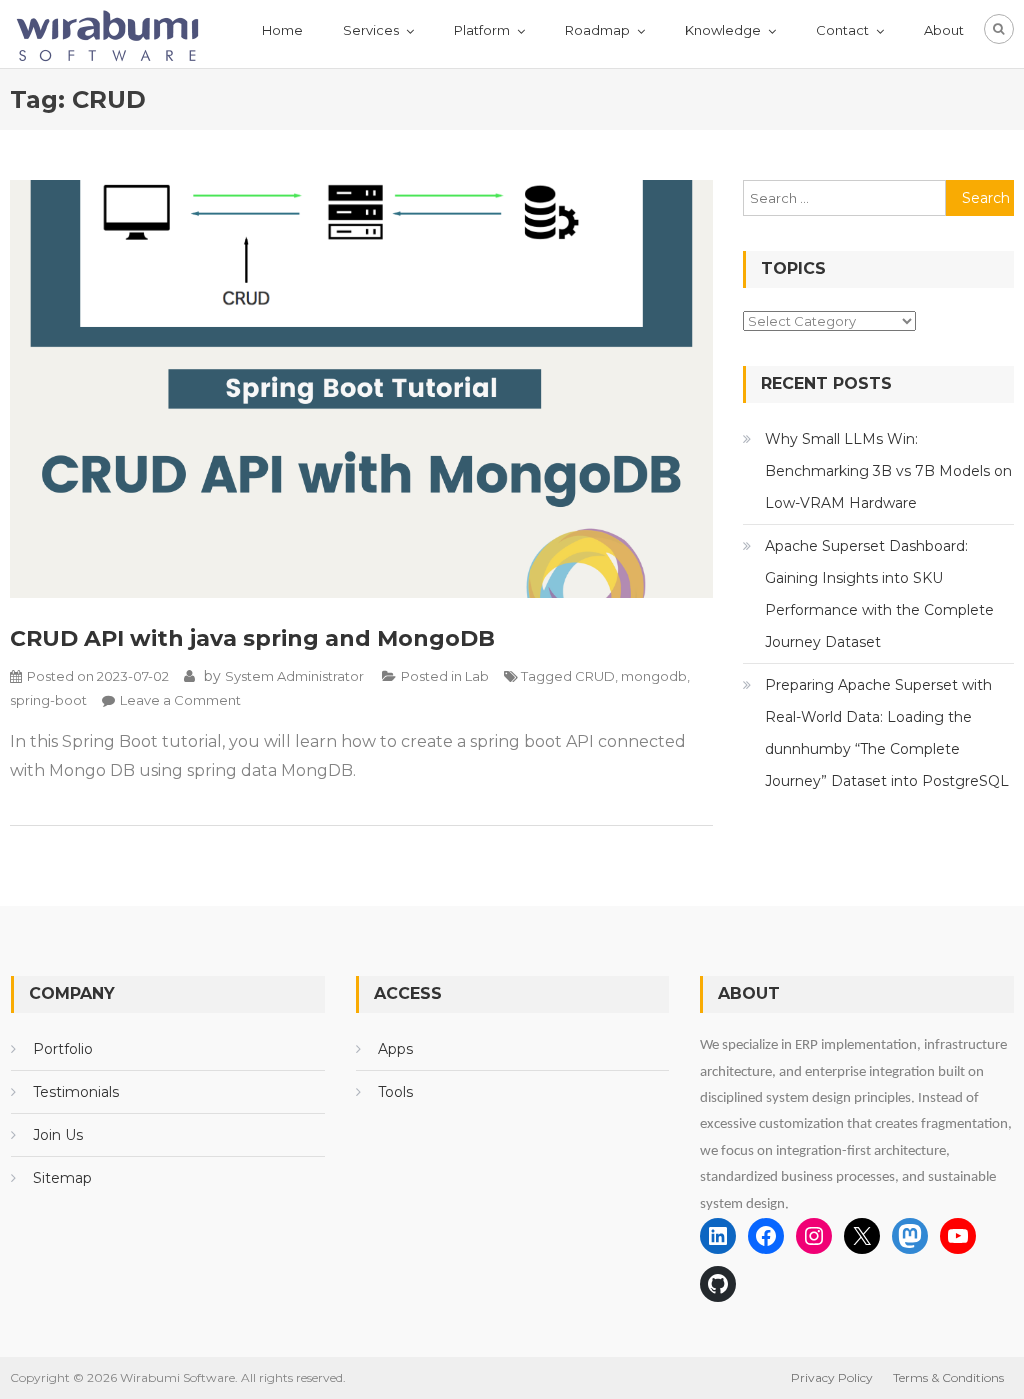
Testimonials (76, 1092)
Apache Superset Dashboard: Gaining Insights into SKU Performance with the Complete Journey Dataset (879, 594)
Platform (482, 30)
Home (282, 30)
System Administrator (294, 676)
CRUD (595, 676)
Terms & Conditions (948, 1377)
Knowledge (723, 30)
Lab (477, 676)
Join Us (58, 1135)
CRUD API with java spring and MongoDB (252, 638)
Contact (842, 30)
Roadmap (597, 30)
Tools (395, 1092)
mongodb (654, 676)
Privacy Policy (832, 1377)
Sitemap (62, 1178)
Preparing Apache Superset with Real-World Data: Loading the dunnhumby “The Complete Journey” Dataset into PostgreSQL (887, 733)
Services (371, 30)
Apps (395, 1049)
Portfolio (63, 1049)
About (944, 30)
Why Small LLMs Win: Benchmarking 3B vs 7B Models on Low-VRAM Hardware (888, 471)
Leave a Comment (180, 700)
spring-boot (48, 700)
